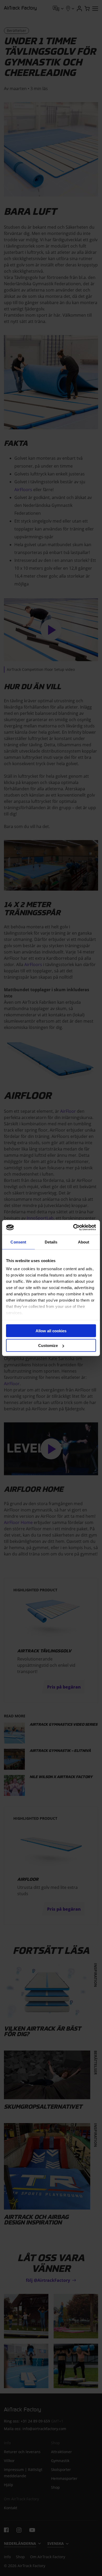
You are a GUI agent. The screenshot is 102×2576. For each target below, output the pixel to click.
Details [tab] (51, 1242)
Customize (48, 1345)
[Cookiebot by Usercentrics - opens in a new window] (73, 1227)
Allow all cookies (51, 1331)
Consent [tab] (18, 1242)
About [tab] (84, 1242)
